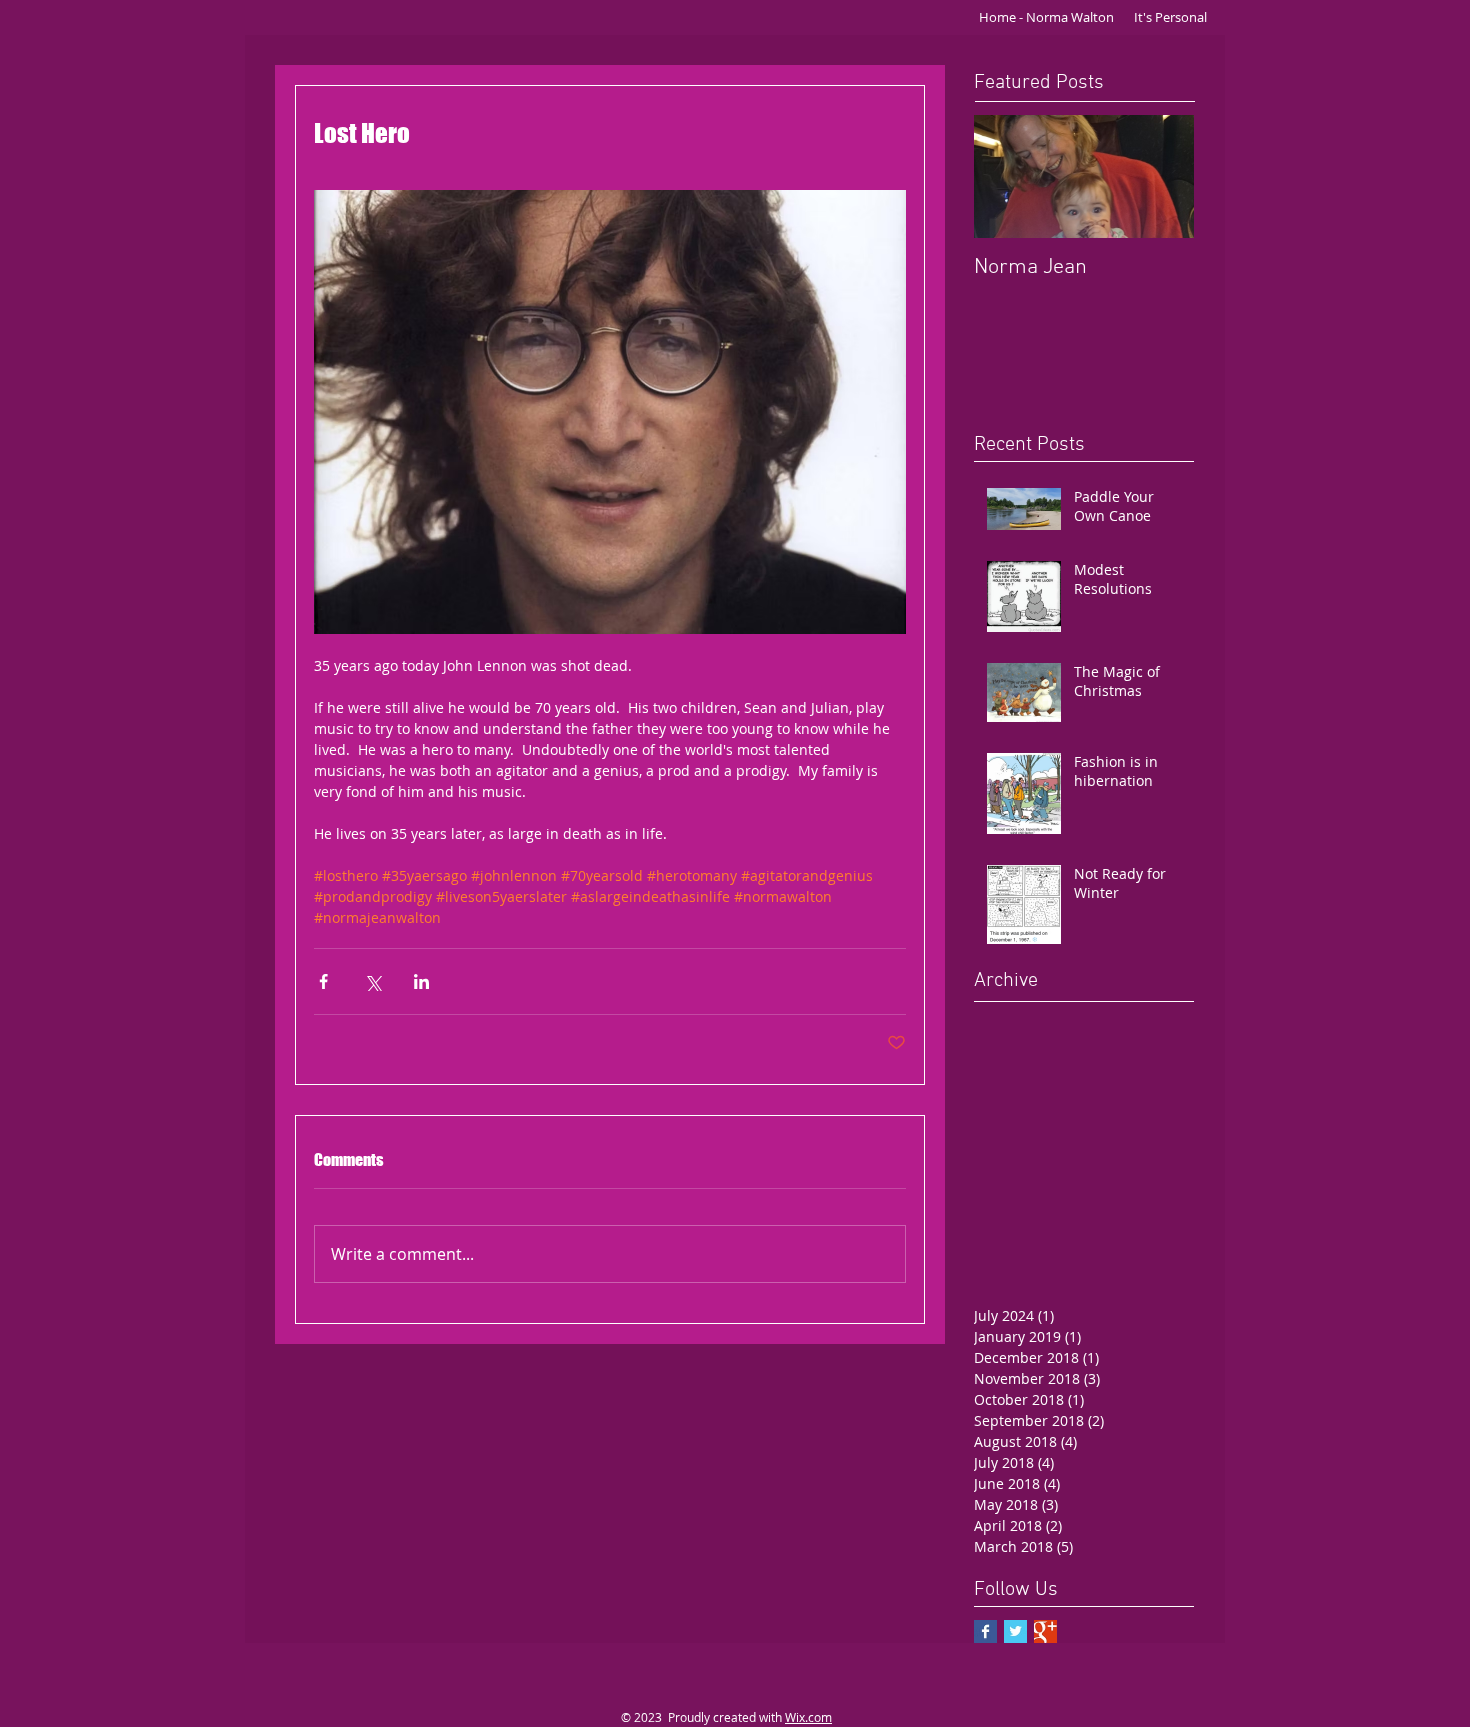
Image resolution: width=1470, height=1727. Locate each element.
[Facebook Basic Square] (985, 1631)
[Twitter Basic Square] (1015, 1631)
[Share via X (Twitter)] (372, 981)
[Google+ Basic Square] (1045, 1631)
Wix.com (808, 1717)
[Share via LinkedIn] (421, 981)
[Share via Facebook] (323, 981)
